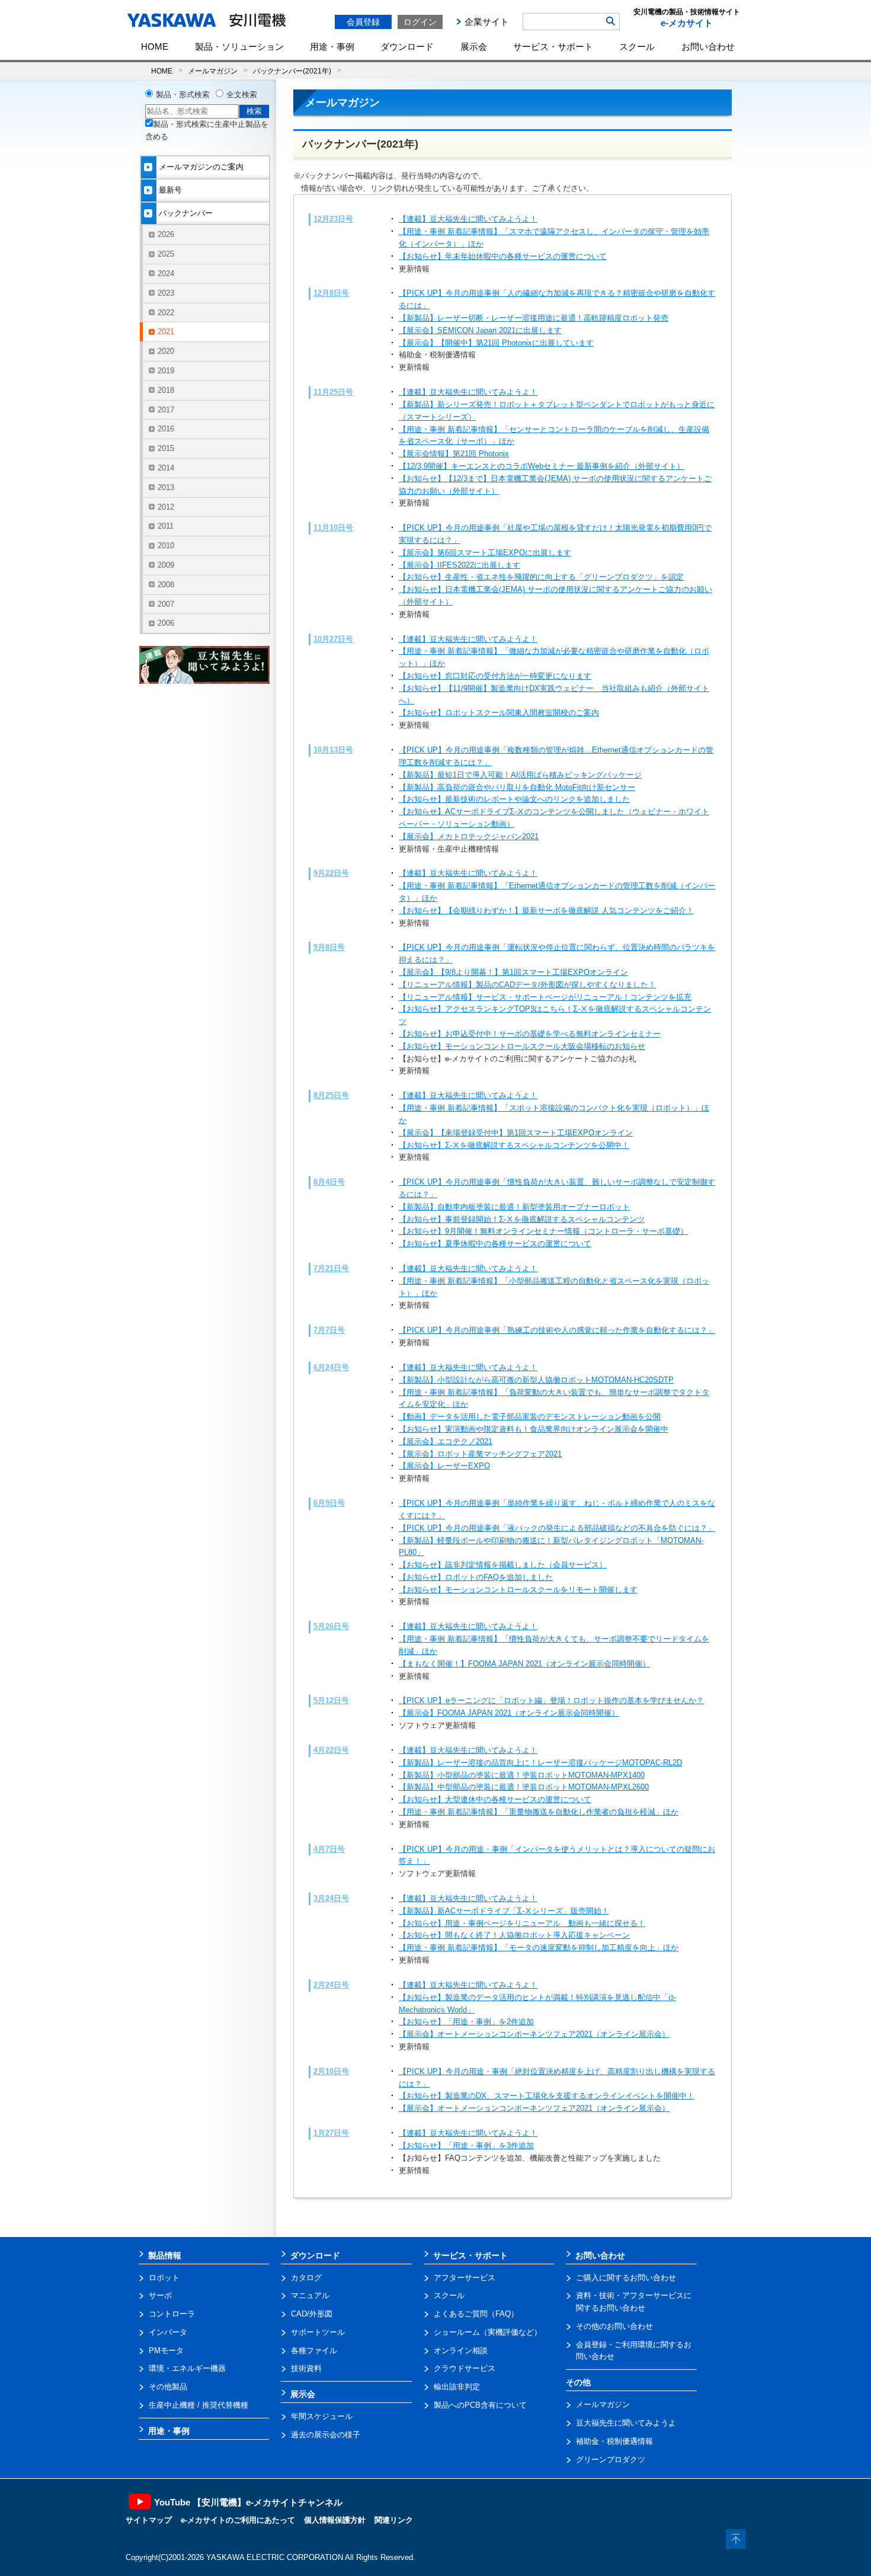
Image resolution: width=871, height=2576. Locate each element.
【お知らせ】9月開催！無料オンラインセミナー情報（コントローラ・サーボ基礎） (543, 1231)
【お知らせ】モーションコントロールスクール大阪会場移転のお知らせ (522, 1046)
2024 (166, 273)
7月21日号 (331, 1268)
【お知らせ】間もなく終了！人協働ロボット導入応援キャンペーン (514, 1935)
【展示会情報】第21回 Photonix (454, 454)
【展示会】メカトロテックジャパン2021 (469, 836)
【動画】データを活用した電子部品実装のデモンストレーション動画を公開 (530, 1417)
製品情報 (165, 2255)
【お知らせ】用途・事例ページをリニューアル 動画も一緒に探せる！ (522, 1923)
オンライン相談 (461, 2351)
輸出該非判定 (457, 2387)
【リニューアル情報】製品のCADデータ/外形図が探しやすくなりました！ (527, 985)
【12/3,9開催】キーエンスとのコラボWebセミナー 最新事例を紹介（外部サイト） (542, 466)
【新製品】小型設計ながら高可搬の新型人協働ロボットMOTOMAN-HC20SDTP (536, 1380)
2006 (166, 623)
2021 (166, 332)
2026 (166, 234)
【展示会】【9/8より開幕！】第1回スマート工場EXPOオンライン (513, 972)
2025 (166, 254)
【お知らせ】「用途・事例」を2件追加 (466, 2022)
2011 (166, 526)
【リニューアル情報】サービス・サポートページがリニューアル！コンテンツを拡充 (545, 997)
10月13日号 (333, 750)
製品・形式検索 (183, 95)
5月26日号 (331, 1626)
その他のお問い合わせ (614, 2326)
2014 (166, 468)
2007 (166, 604)
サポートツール (318, 2332)
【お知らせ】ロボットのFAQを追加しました (476, 1577)
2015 (166, 448)
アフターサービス (465, 2278)
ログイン (420, 22)
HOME (155, 47)
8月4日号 (329, 1182)
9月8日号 (329, 947)
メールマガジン (213, 71)
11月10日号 (333, 528)
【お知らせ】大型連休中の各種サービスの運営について (495, 1799)
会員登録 (363, 22)
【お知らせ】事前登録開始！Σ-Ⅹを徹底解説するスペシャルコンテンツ (522, 1219)
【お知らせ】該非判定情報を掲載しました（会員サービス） (503, 1565)
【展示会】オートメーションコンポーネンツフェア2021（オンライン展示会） (534, 2034)
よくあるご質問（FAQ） (476, 2314)
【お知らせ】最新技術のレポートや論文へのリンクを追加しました (514, 799)
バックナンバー (186, 213)
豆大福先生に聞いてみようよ (626, 2423)
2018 (166, 390)
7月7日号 (329, 1330)
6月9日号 (329, 1503)
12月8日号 (331, 293)
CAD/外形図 (312, 2314)
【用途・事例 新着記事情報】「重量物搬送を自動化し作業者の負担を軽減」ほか (539, 1812)
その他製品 (168, 2387)
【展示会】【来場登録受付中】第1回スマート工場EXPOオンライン (516, 1133)
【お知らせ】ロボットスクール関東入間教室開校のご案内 (499, 713)
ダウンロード (407, 47)
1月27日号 (331, 2133)
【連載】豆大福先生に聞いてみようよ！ (468, 219)
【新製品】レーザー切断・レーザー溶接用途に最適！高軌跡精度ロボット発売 (534, 318)
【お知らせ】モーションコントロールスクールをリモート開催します (518, 1590)
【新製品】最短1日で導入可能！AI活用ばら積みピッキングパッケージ (520, 775)
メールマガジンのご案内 (201, 167)
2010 (166, 545)
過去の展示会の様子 (326, 2435)
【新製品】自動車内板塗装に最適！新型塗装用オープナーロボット (514, 1207)
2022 (166, 313)
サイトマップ (149, 2520)
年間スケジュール (322, 2416)
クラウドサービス (465, 2368)
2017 (166, 410)
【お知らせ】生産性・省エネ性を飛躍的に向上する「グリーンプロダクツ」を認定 (541, 577)
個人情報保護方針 (335, 2520)
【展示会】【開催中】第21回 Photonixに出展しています (496, 343)
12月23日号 (333, 219)
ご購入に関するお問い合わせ (626, 2278)
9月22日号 (331, 873)
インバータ (168, 2332)
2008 (166, 585)
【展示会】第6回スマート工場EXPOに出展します (485, 553)
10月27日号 (333, 639)
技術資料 (306, 2368)
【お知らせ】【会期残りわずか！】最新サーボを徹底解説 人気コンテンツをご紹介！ (546, 911)
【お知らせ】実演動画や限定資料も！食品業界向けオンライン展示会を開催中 (534, 1429)
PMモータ (166, 2351)
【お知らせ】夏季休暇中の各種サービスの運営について (495, 1244)
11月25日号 (333, 392)
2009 (166, 565)
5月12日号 (331, 1700)
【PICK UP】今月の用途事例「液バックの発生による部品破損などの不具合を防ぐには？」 (557, 1528)
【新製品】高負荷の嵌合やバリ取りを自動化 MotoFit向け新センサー (517, 787)
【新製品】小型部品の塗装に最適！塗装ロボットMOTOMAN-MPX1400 (522, 1775)
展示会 (474, 47)
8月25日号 (331, 1095)
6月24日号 (331, 1367)
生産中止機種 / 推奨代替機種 (198, 2405)
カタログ (306, 2278)
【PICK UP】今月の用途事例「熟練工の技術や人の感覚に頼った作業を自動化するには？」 (557, 1330)
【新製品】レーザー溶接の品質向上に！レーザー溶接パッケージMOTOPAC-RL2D (540, 1763)
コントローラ (172, 2314)
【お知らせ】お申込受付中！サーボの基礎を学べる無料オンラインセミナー (530, 1034)
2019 (166, 371)
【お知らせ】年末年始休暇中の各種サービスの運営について (503, 256)
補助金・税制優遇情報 (614, 2441)
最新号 (170, 190)
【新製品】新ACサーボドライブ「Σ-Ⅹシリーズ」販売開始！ (504, 1911)
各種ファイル (314, 2351)
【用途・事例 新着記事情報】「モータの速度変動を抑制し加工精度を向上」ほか (539, 1948)
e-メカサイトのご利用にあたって (238, 2520)
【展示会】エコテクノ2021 (446, 1441)
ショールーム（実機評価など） (488, 2332)
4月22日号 (331, 1750)
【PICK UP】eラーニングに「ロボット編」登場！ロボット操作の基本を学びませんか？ (551, 1700)
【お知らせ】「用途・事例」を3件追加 (466, 2145)
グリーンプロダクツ (611, 2460)
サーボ (160, 2295)
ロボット (164, 2278)
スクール (637, 47)
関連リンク (394, 2520)
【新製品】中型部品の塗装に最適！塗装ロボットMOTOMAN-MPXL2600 (524, 1787)
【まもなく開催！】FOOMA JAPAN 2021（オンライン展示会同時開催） (524, 1664)
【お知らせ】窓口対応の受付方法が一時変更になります (495, 676)
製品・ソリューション (239, 47)
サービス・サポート (553, 47)
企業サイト (487, 22)
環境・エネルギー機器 (187, 2368)
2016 (166, 429)
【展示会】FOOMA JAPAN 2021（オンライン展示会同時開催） (509, 1713)
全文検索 (242, 95)
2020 (166, 351)
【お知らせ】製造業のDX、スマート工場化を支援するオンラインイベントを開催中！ (547, 2096)
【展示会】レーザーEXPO (444, 1466)
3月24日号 (331, 1898)
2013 (166, 487)
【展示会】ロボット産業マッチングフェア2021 (480, 1454)
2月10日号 (331, 2071)
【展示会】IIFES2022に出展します (459, 565)
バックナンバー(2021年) (292, 71)
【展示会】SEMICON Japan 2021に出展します (480, 330)
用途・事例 (332, 47)
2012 (166, 507)
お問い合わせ (708, 47)
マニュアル (310, 2295)
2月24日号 (331, 1985)
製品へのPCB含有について (480, 2405)
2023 (166, 293)
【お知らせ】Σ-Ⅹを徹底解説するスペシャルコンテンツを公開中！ (514, 1145)
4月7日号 (329, 1849)
